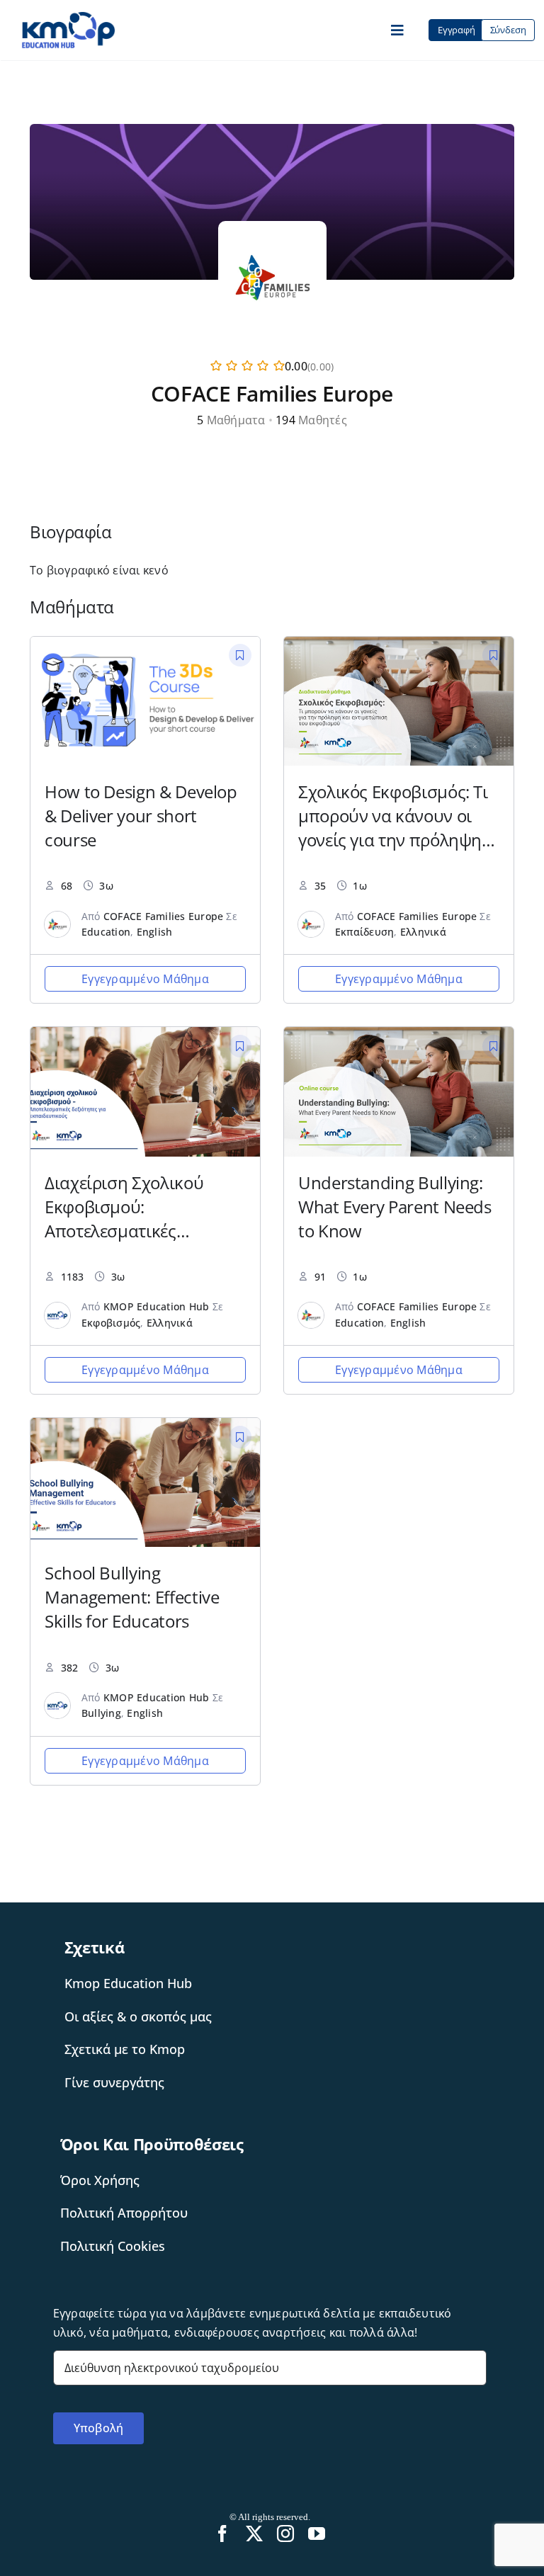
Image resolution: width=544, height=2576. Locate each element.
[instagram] (285, 2534)
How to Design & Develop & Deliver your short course (141, 816)
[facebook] (222, 2534)
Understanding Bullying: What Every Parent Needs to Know (395, 1207)
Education (106, 932)
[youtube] (317, 2534)
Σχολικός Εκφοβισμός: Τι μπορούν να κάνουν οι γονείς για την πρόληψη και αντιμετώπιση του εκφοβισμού (393, 840)
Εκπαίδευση (364, 932)
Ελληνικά (423, 932)
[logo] (68, 17)
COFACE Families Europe (163, 916)
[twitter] (254, 2534)
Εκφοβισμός (111, 1323)
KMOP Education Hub (156, 1306)
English (155, 932)
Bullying (101, 1713)
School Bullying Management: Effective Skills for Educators (132, 1597)
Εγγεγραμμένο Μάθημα (145, 979)
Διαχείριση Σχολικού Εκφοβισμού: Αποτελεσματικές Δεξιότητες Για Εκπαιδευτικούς (124, 1231)
